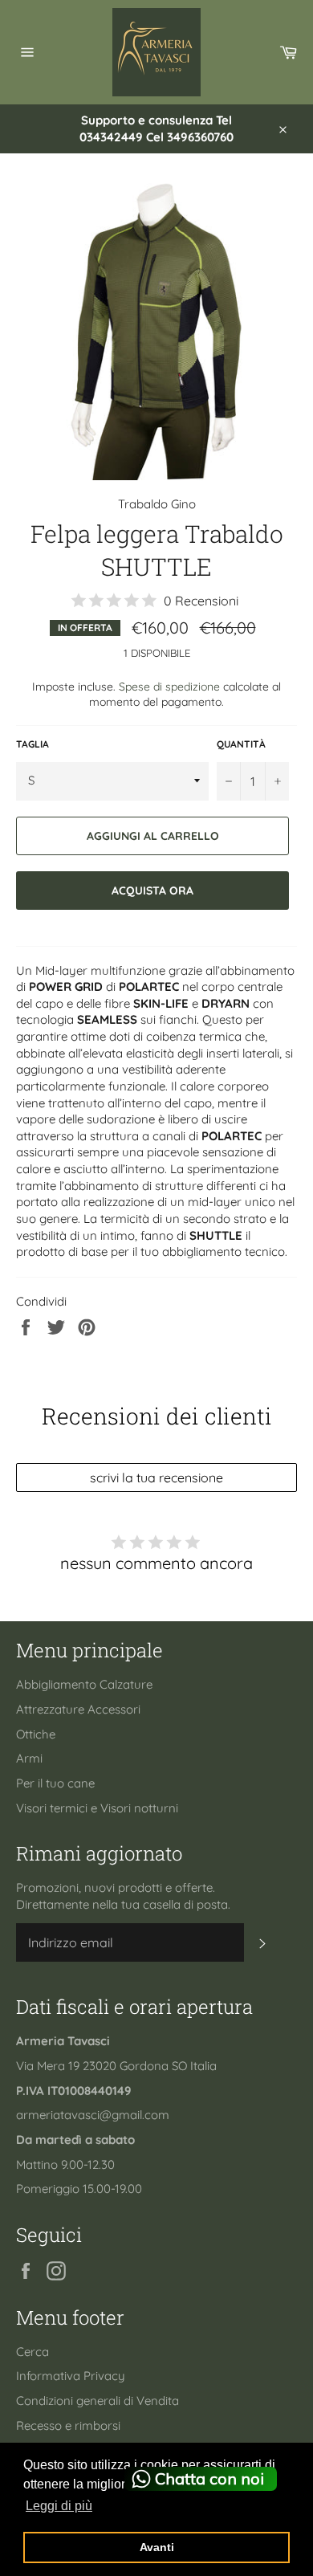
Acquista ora (152, 890)
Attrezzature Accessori (78, 1709)
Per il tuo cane (55, 1783)
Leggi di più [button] (59, 2506)
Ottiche (36, 1734)
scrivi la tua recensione (156, 1478)
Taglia (33, 744)
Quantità (241, 744)
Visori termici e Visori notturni (97, 1808)
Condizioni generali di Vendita (98, 2401)
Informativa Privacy (71, 2376)
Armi (29, 1758)
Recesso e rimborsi (68, 2425)
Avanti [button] (157, 2547)
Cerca (33, 2352)
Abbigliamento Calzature (84, 1684)
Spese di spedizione (169, 686)
